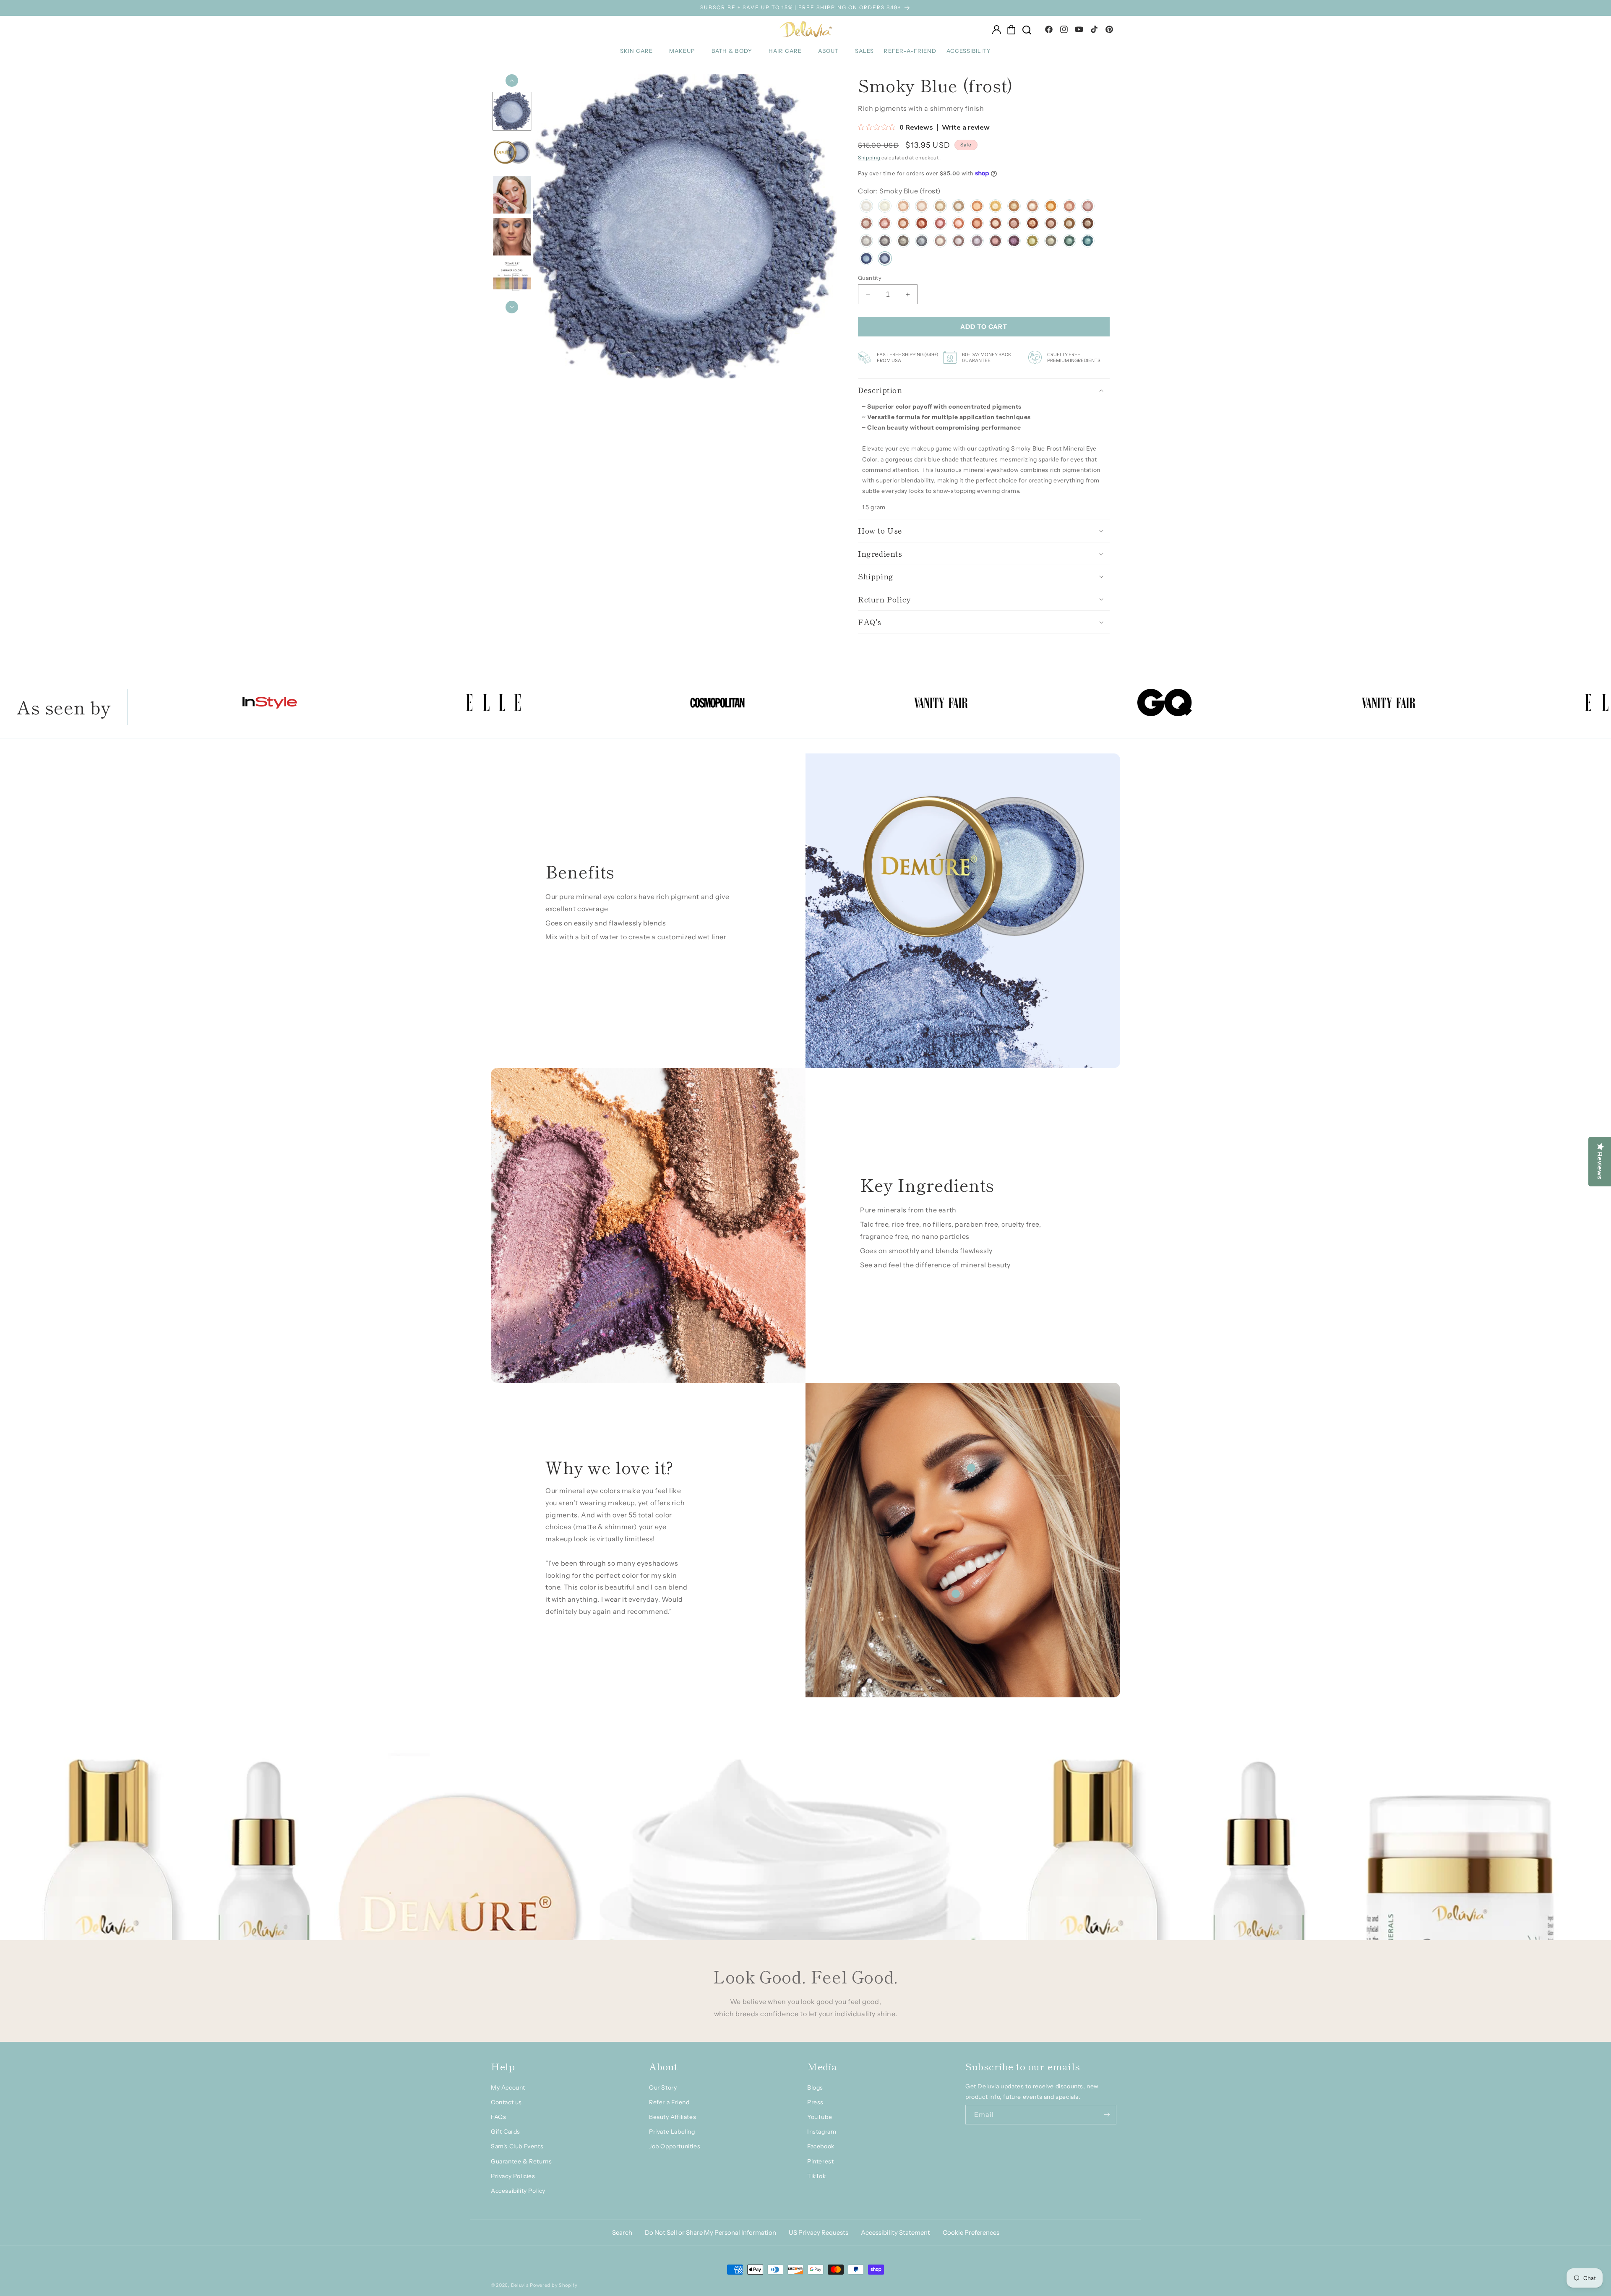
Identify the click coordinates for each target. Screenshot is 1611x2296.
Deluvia (520, 2285)
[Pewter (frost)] (903, 242)
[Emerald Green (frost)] (1069, 242)
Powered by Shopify (554, 2285)
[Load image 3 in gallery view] (512, 195)
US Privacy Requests (819, 2232)
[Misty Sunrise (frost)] (996, 207)
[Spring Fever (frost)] (866, 224)
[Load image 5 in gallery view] (512, 279)
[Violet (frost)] (1014, 242)
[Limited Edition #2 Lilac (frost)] (959, 242)
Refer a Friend (669, 2102)
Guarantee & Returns (521, 2161)
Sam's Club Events (517, 2146)
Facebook (821, 2146)
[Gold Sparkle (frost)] (885, 207)
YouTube (820, 2117)
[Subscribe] (1107, 2115)
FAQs (498, 2117)
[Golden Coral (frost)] (1069, 207)
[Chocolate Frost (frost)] (996, 224)
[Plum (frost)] (996, 242)
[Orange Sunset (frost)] (1051, 207)
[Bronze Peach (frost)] (903, 224)
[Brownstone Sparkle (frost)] (1088, 224)
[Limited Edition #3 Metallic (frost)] (940, 242)
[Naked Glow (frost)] (922, 207)
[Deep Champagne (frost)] (1014, 224)
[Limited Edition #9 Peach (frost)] (977, 207)
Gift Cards (506, 2132)
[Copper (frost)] (1032, 224)
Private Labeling (672, 2132)
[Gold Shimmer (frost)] (1014, 207)
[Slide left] (512, 81)
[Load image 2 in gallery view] (512, 153)
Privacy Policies (513, 2176)
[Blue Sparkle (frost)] (866, 260)
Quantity (870, 278)
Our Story (663, 2088)
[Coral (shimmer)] (977, 224)
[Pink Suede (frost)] (885, 224)
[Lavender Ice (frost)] (977, 242)
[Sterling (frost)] (922, 242)
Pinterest (820, 2161)
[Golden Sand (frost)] (903, 207)
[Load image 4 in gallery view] (512, 237)
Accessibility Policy (518, 2191)
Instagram (822, 2132)
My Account (508, 2088)
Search (622, 2232)
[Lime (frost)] (1032, 242)
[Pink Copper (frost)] (1051, 224)
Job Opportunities (675, 2146)
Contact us (506, 2102)
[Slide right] (512, 307)
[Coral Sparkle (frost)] (959, 224)
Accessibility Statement (895, 2232)
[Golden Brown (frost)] (1069, 224)
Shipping (869, 158)
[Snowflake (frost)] (866, 207)
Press (815, 2102)
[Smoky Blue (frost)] (885, 260)
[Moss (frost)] (1051, 242)
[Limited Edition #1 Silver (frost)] (866, 242)
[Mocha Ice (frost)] (959, 207)
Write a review (966, 128)
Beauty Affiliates (673, 2117)
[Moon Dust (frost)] (885, 242)
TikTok (817, 2176)
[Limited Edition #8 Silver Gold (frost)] (940, 207)
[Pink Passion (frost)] (1088, 207)
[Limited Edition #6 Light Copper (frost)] (1032, 207)
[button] (640, 51)
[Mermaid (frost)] (1088, 242)
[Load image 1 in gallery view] (512, 111)
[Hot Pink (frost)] (940, 224)
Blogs (815, 2088)
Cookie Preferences (971, 2232)
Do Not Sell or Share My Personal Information (710, 2232)
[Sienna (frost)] (922, 224)
